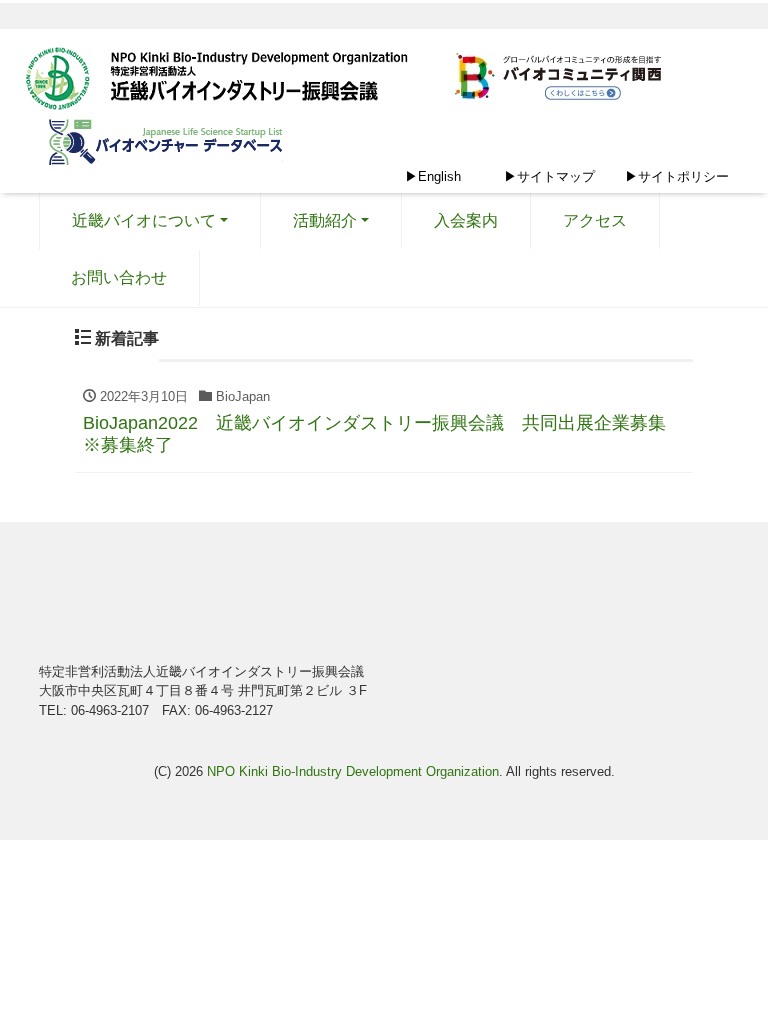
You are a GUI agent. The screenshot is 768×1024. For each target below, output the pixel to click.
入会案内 (466, 220)
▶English (433, 176)
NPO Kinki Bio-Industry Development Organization (353, 771)
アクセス (595, 220)
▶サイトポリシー (677, 176)
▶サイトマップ (549, 176)
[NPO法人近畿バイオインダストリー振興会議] (224, 81)
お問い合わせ (119, 277)
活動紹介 (325, 220)
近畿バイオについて (144, 220)
